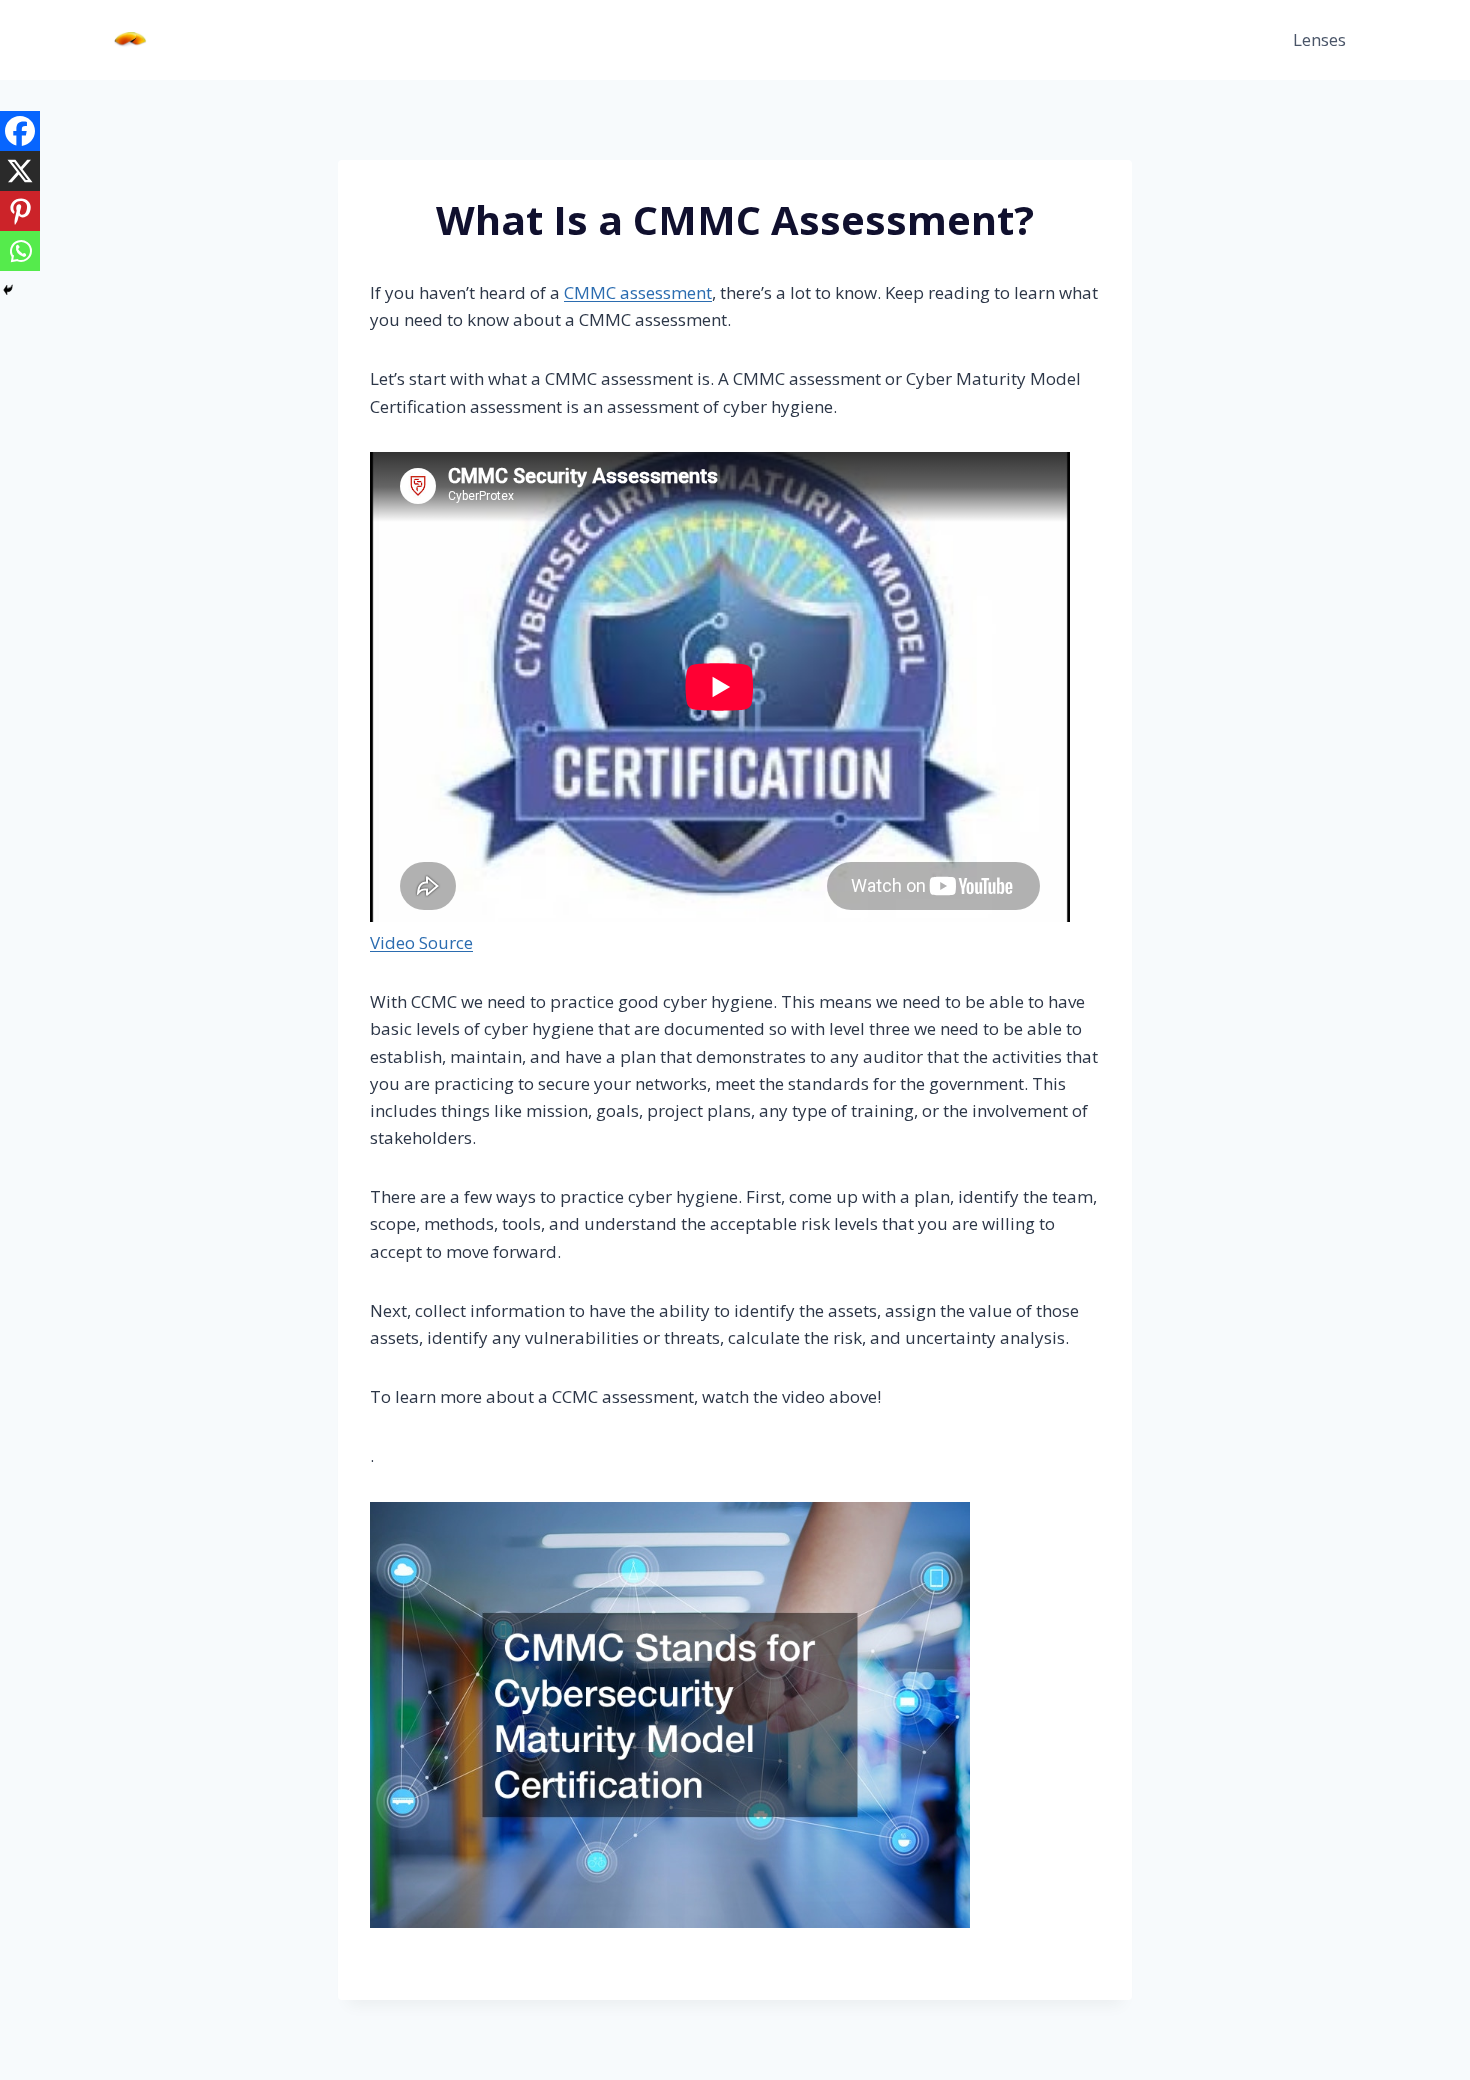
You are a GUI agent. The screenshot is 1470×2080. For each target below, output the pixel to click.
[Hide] (8, 290)
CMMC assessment (638, 292)
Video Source (421, 942)
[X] (20, 171)
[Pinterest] (20, 211)
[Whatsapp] (20, 251)
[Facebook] (20, 131)
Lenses (1319, 39)
